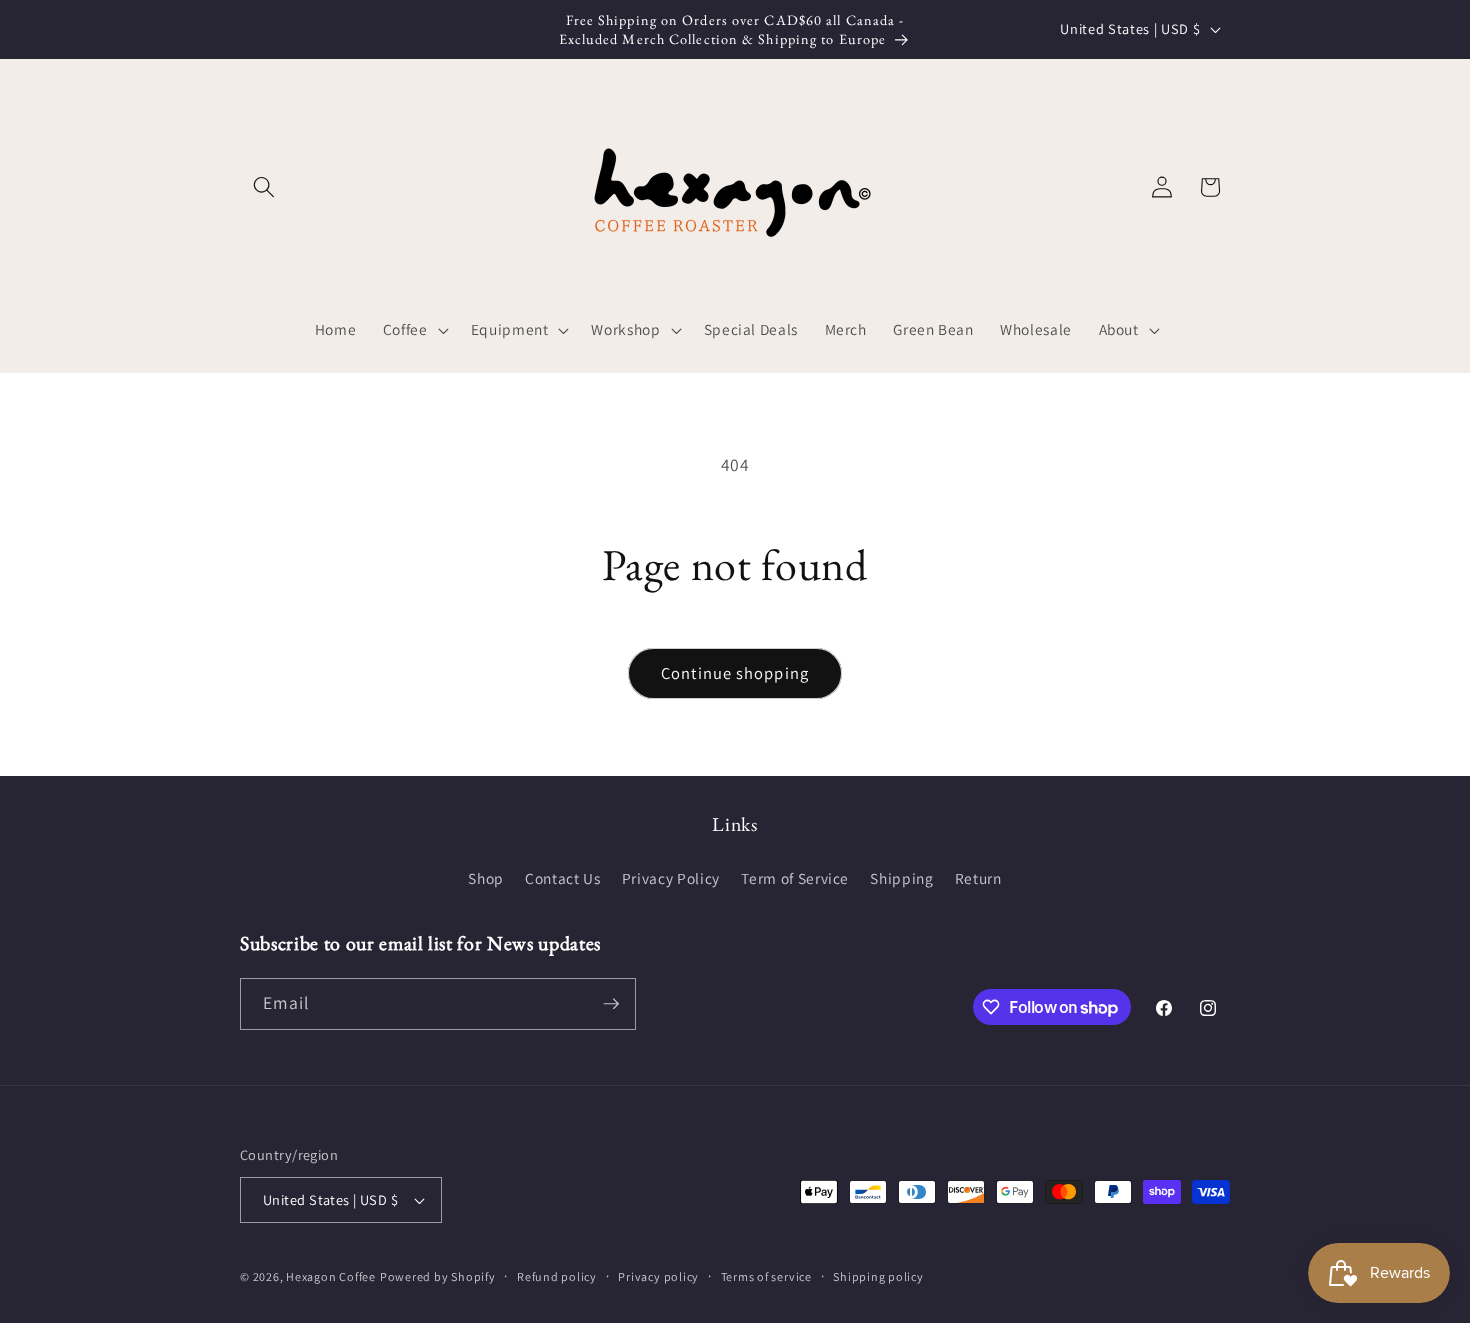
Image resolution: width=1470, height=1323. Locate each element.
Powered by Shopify (438, 1276)
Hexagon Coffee (331, 1276)
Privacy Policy (671, 878)
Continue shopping (735, 673)
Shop (486, 878)
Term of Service (795, 878)
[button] (264, 187)
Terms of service (766, 1276)
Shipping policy (878, 1276)
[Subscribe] (611, 1004)
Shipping (901, 878)
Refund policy (557, 1276)
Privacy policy (658, 1276)
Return (978, 878)
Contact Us (563, 878)
